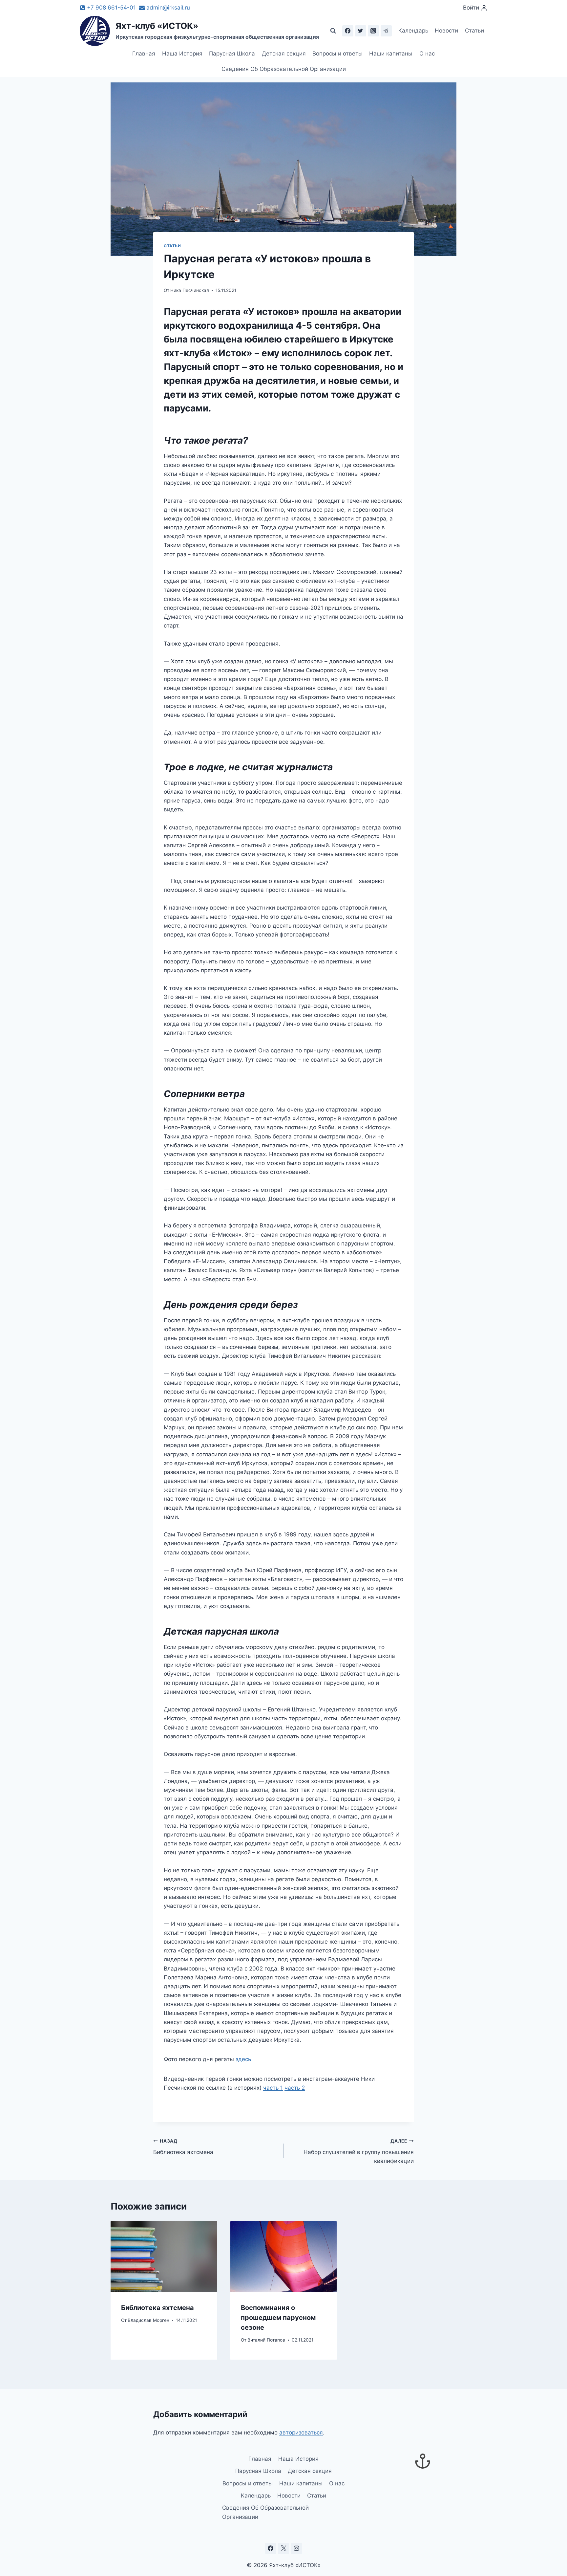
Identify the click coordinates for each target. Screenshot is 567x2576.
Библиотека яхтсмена (183, 2147)
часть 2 (295, 2088)
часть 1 (273, 2088)
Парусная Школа (232, 54)
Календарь (413, 31)
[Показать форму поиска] (333, 31)
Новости (446, 31)
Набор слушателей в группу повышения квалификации (359, 2151)
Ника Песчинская (190, 290)
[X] (283, 2548)
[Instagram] (373, 31)
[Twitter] (361, 31)
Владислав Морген (148, 2320)
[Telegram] (386, 31)
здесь (243, 2059)
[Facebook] (348, 31)
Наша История (182, 54)
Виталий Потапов (266, 2340)
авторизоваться (301, 2433)
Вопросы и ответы (337, 54)
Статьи (474, 31)
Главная (144, 54)
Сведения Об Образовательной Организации (284, 69)
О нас (427, 54)
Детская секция (284, 54)
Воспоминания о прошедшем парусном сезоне (278, 2317)
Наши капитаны (391, 54)
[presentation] (164, 2257)
